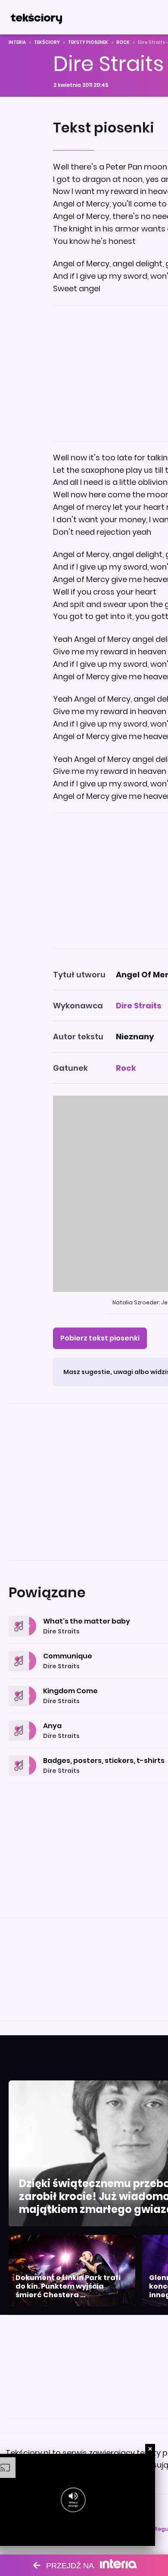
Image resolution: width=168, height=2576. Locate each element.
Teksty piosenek (88, 42)
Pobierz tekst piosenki (100, 1338)
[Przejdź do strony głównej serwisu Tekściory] (36, 17)
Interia (17, 42)
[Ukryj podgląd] (150, 2449)
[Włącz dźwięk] (73, 2500)
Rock (123, 42)
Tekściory (47, 42)
